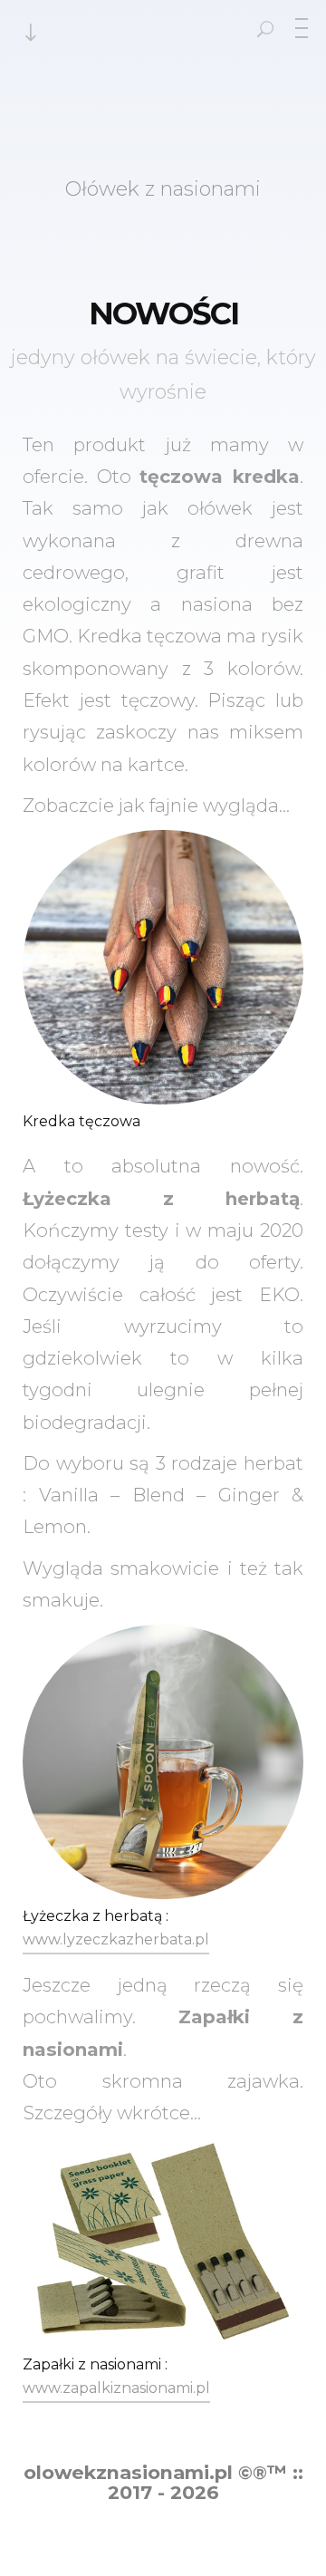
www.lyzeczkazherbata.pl (116, 1939)
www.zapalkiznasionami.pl (116, 2388)
